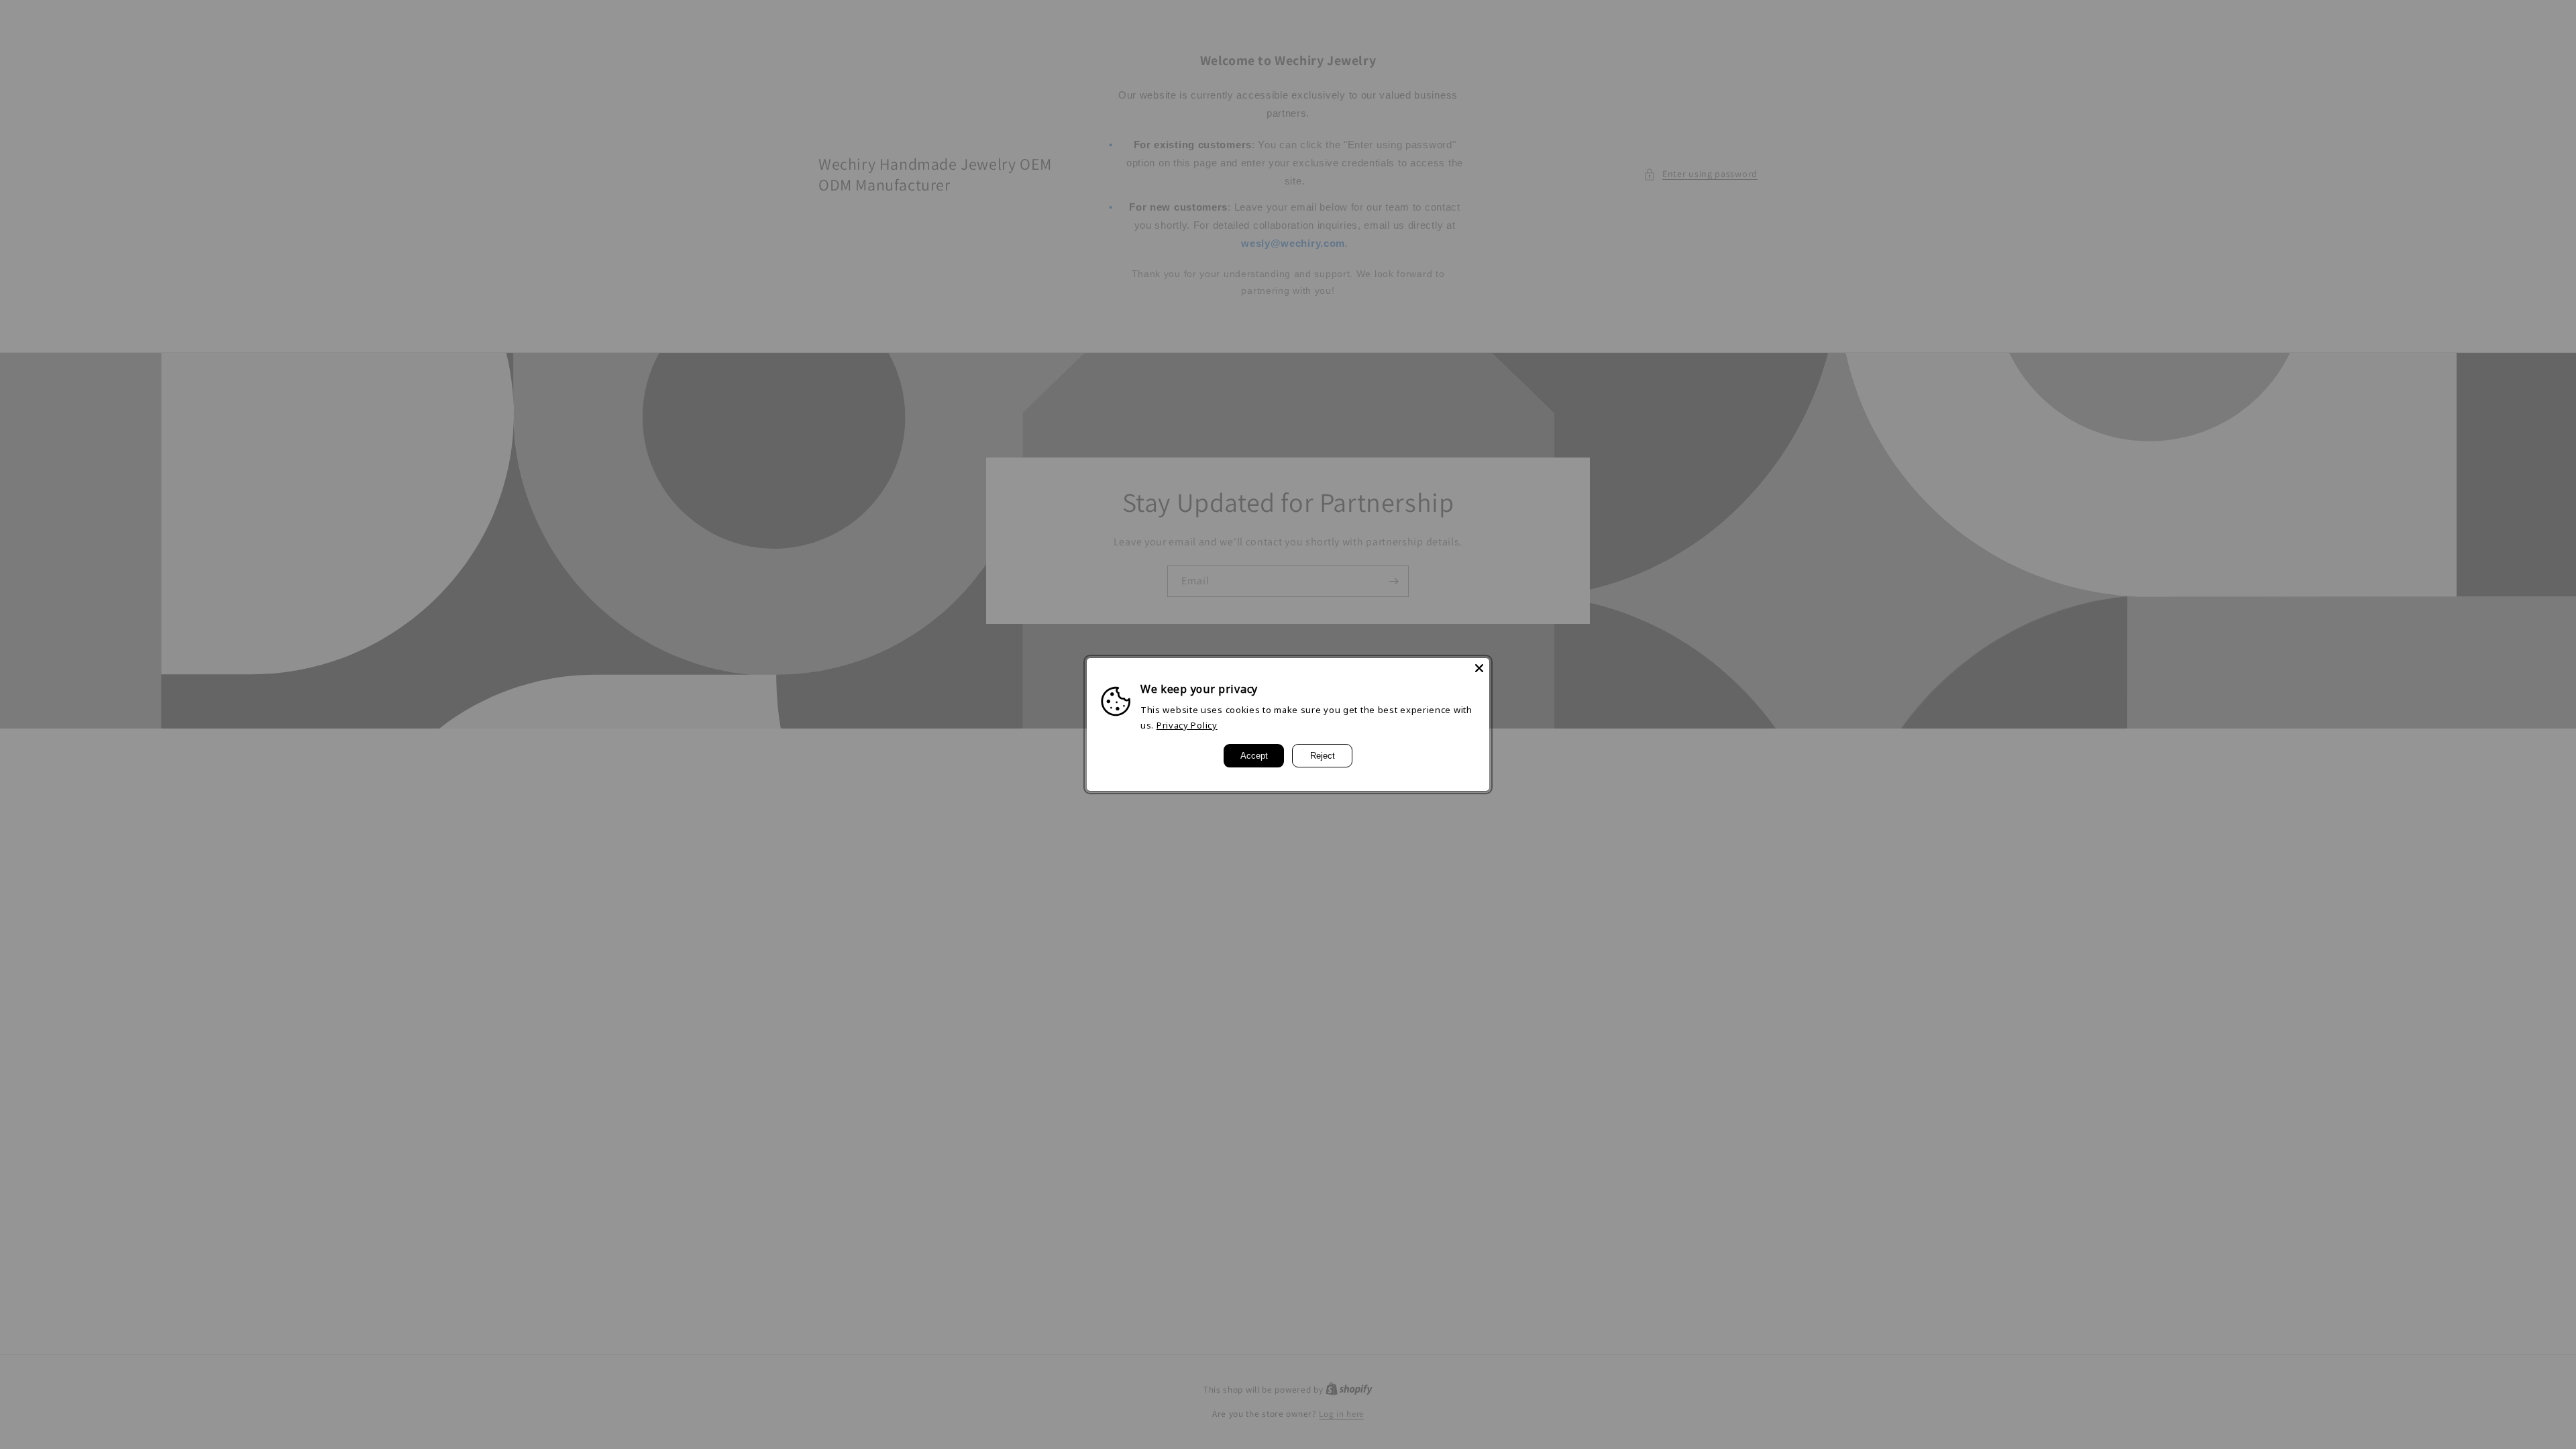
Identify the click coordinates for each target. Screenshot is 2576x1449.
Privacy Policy (1187, 725)
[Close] (1479, 668)
